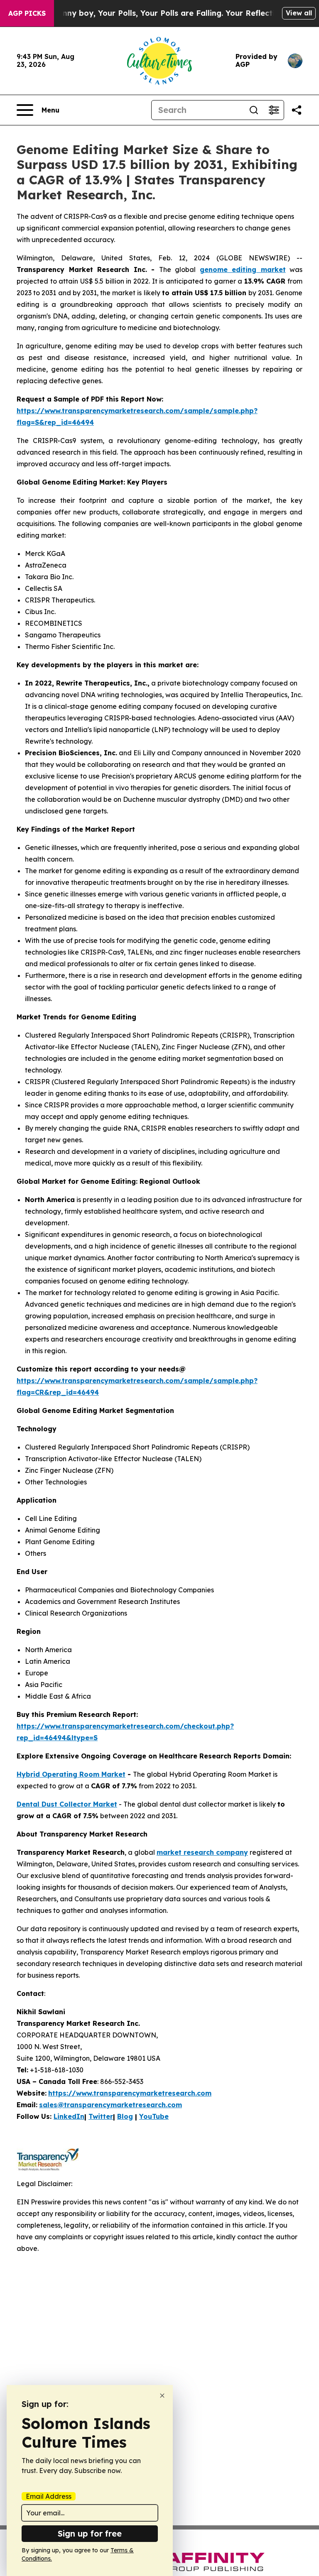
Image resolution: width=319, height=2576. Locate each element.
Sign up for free (90, 2533)
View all (299, 13)
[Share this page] (297, 110)
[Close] (162, 2396)
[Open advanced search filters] (274, 110)
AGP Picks (27, 13)
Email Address (49, 2496)
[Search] (254, 110)
